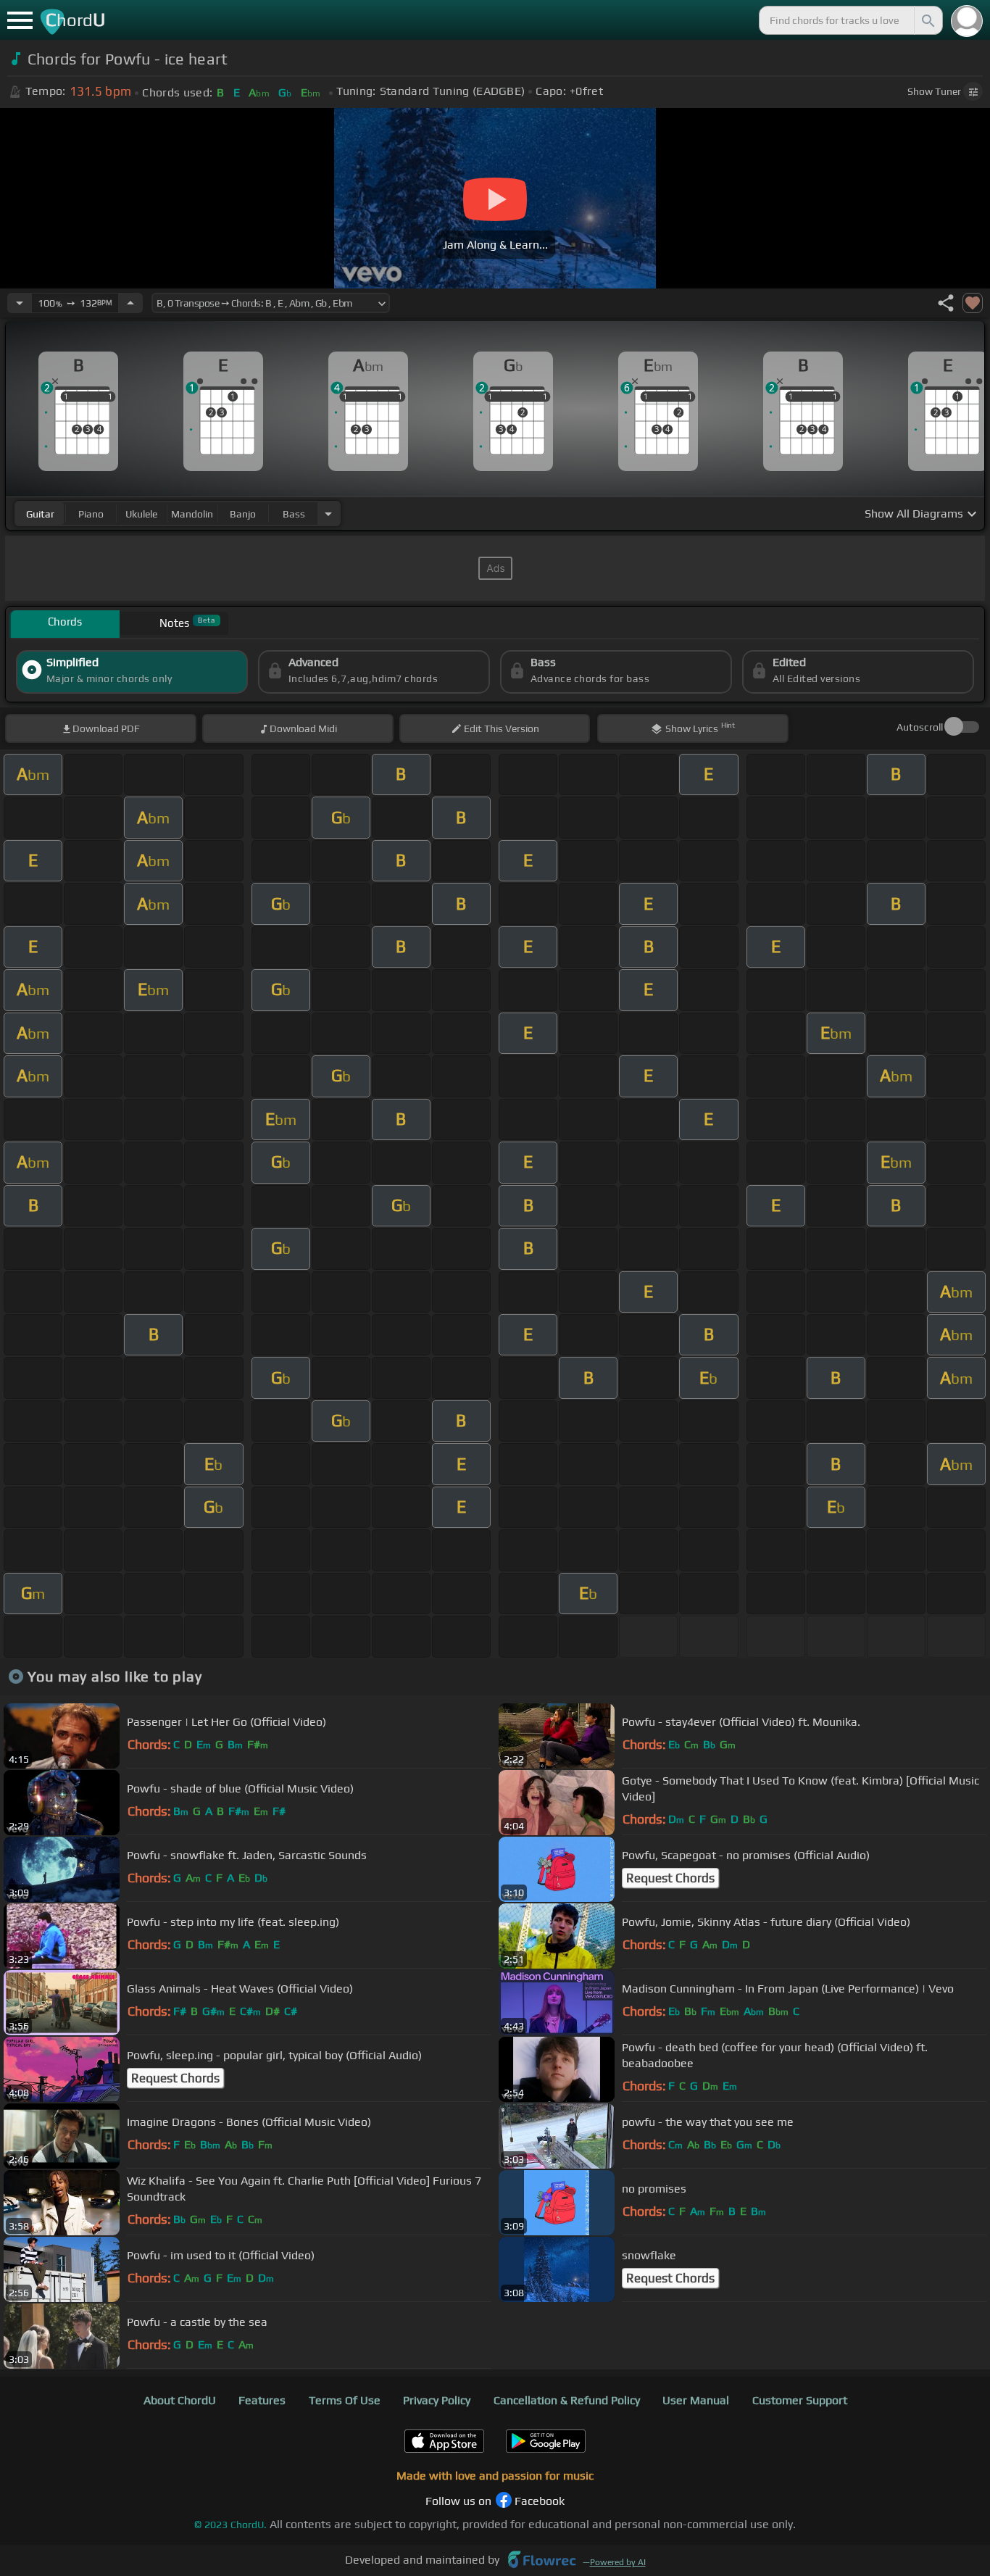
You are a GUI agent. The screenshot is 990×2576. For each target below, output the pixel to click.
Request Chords (670, 1878)
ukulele (141, 514)
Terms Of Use (345, 2400)
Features (262, 2400)
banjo (243, 514)
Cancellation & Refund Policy (567, 2400)
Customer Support (800, 2400)
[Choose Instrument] (328, 514)
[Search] (927, 20)
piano (91, 514)
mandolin (192, 514)
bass (294, 514)
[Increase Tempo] (130, 303)
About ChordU (180, 2400)
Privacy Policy (437, 2400)
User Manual (696, 2400)
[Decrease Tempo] (20, 303)
